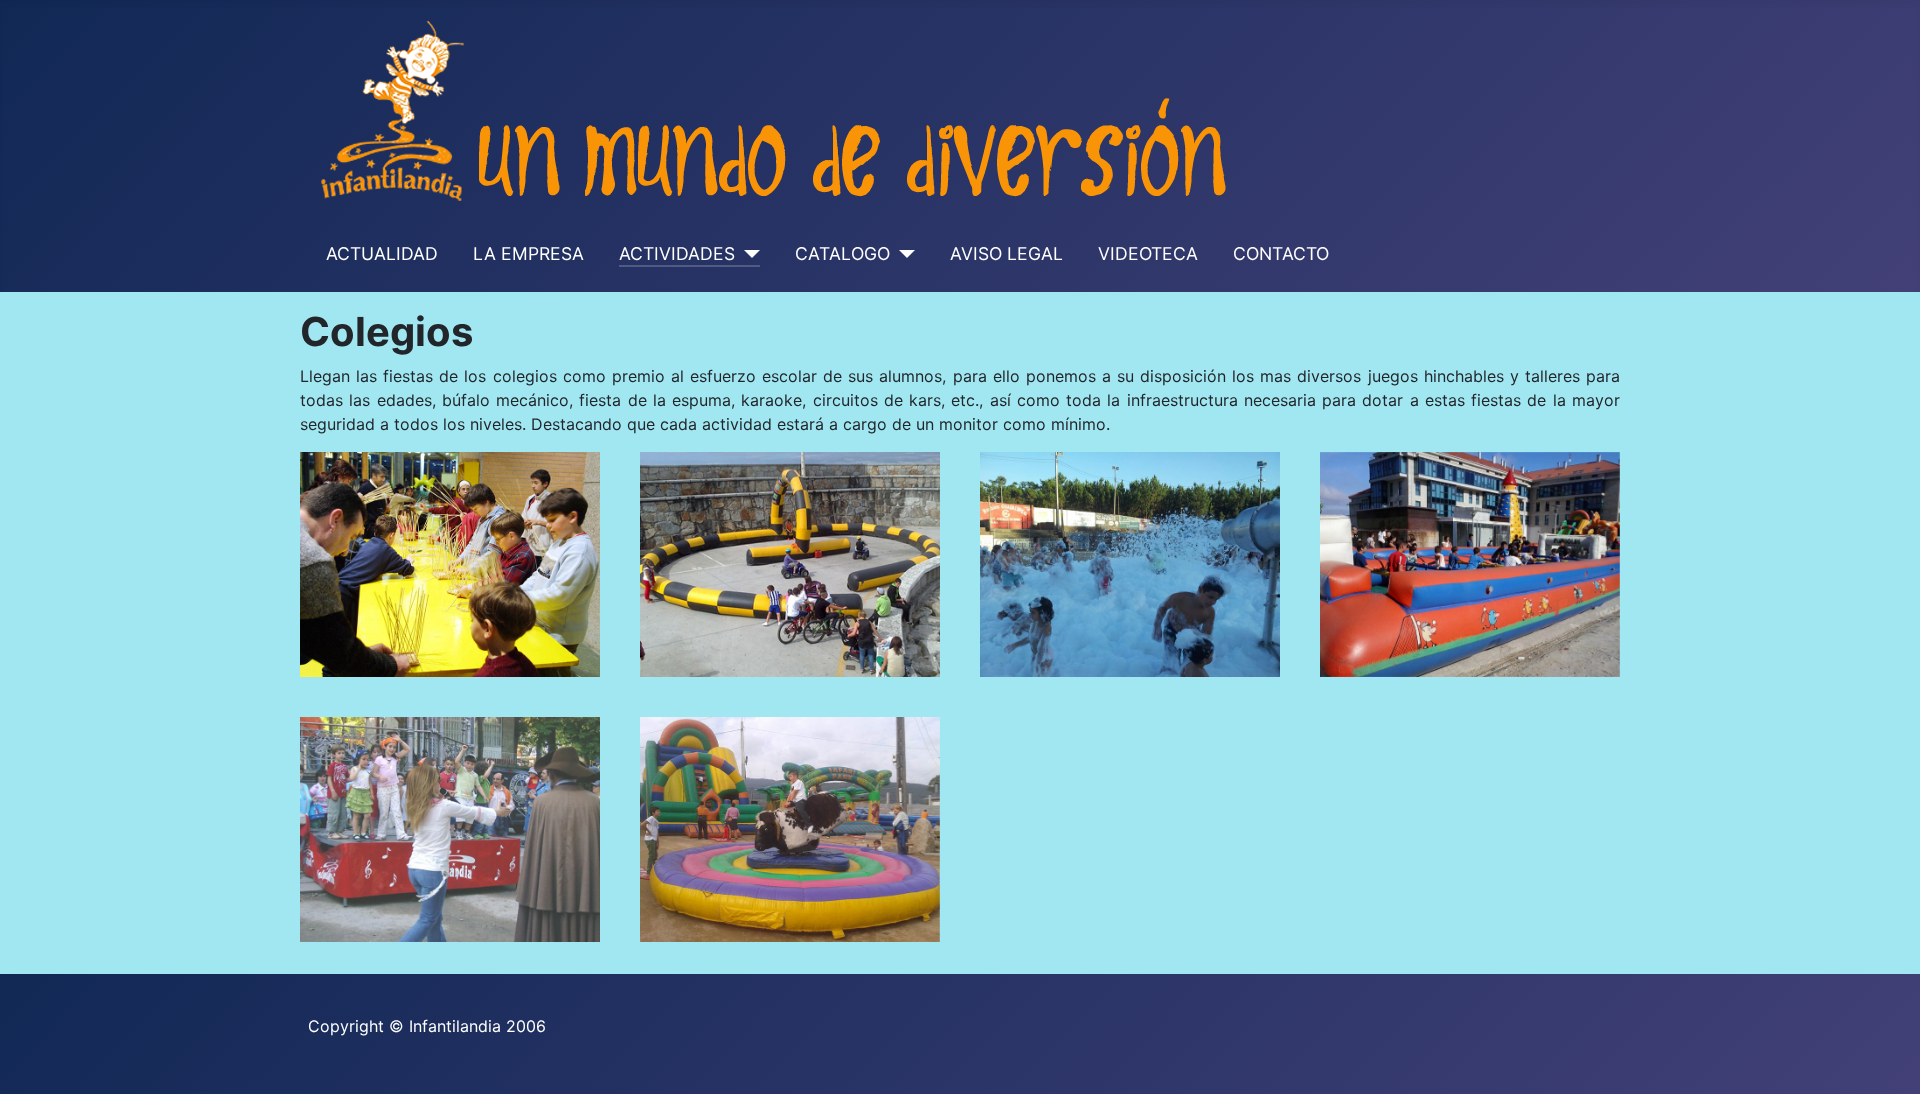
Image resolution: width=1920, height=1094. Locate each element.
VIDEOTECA (1148, 253)
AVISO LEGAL (1006, 253)
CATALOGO (842, 253)
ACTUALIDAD (382, 253)
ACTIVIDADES (677, 253)
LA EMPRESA (528, 253)
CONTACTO (1281, 253)
